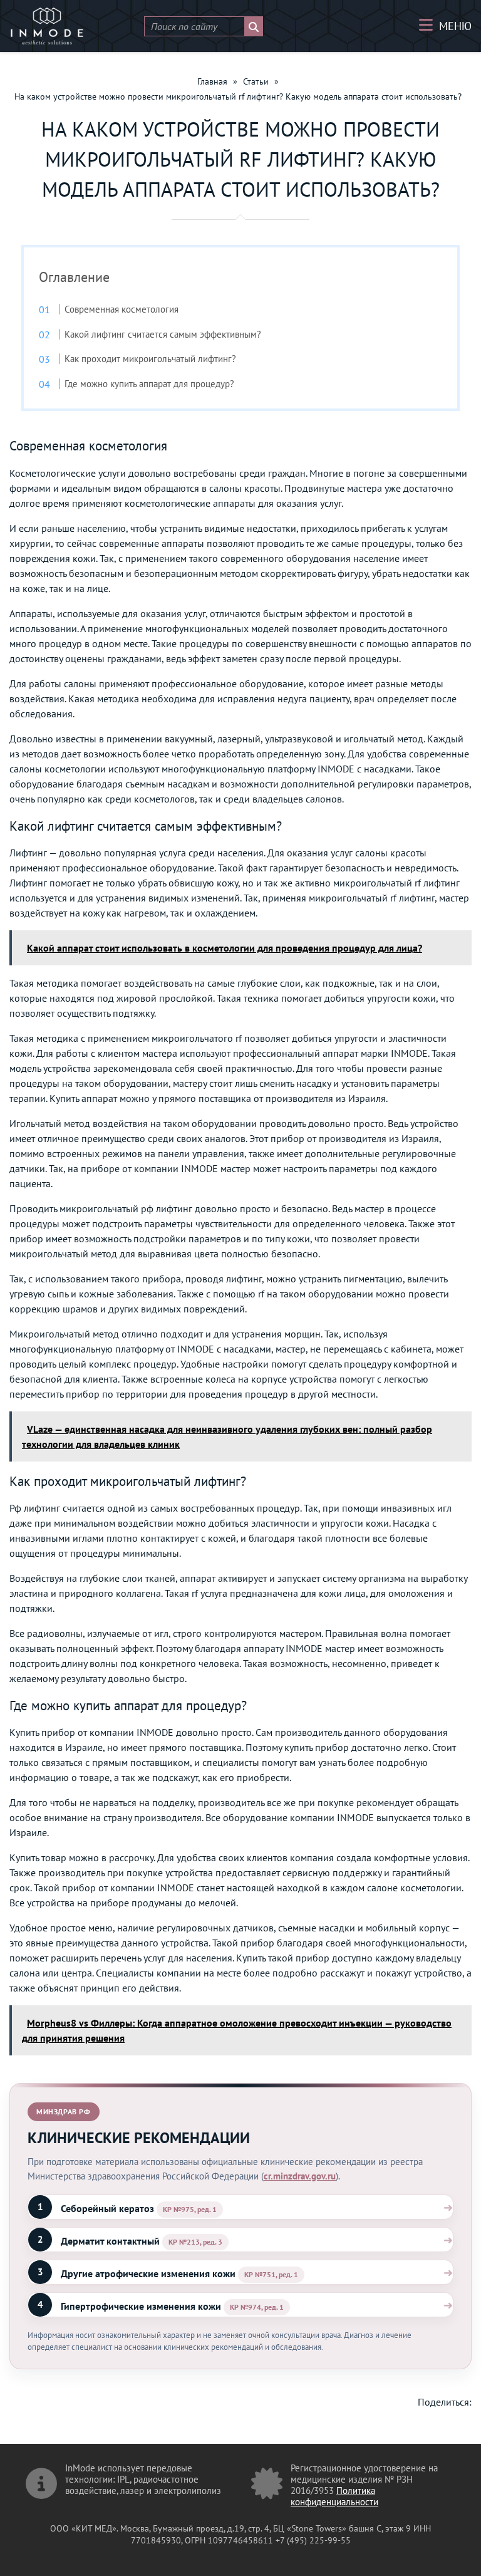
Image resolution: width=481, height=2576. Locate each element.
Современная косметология (122, 309)
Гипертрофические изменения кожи (141, 2306)
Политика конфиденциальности (334, 2496)
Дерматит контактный (110, 2241)
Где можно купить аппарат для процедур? (149, 384)
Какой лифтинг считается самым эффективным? (163, 334)
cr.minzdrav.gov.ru (300, 2176)
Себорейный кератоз (107, 2208)
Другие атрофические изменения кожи (148, 2273)
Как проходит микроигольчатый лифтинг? (150, 359)
